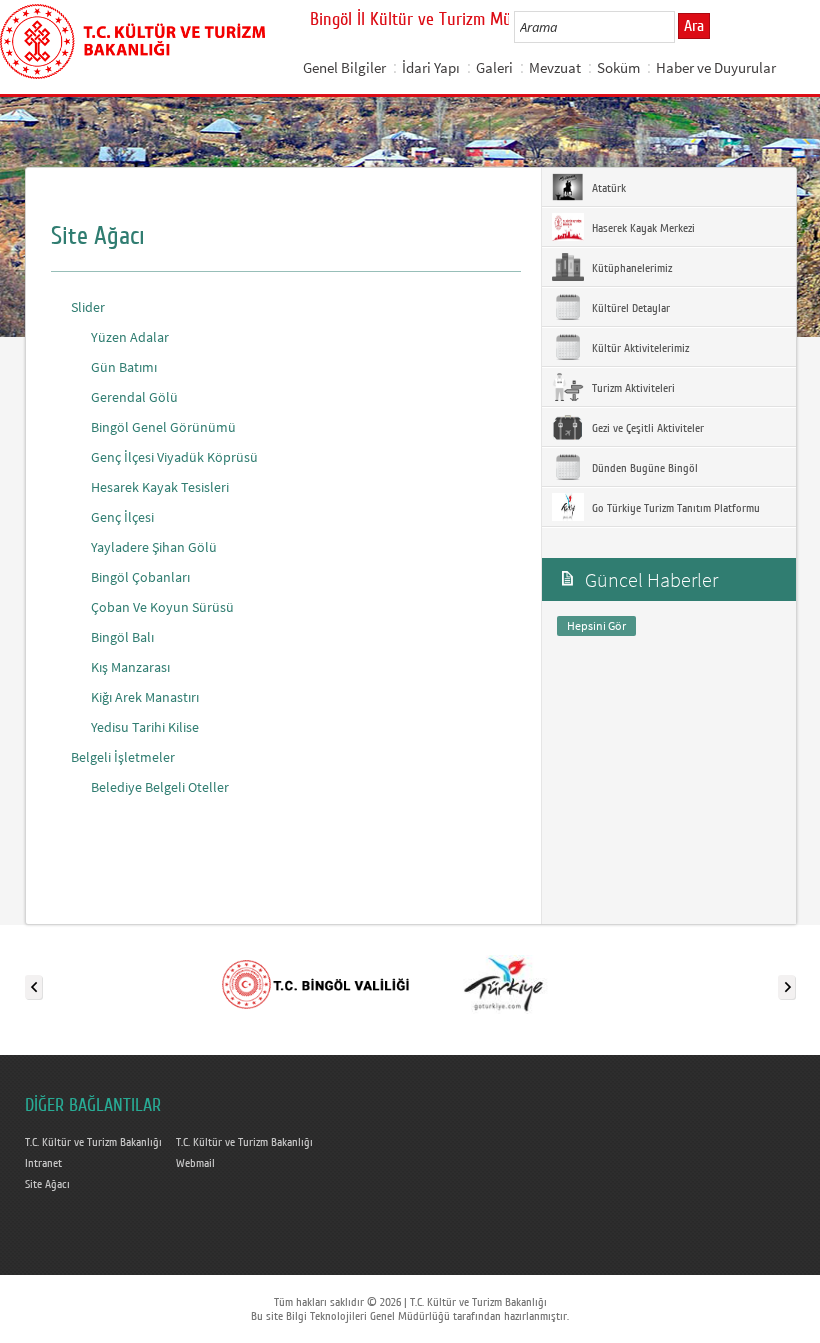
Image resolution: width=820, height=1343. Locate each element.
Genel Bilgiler (344, 67)
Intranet (43, 1163)
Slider (88, 307)
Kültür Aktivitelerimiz (639, 348)
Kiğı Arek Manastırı (145, 697)
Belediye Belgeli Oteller (160, 787)
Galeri (494, 67)
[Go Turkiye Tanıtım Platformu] (503, 983)
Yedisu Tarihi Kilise (145, 727)
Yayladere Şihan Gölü (154, 547)
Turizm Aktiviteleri (632, 388)
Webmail (195, 1163)
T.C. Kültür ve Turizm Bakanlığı (93, 1142)
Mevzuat (555, 67)
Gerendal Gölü (134, 397)
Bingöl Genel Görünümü (163, 427)
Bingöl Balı (122, 637)
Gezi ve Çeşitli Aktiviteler (646, 428)
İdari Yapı (431, 67)
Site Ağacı (47, 1184)
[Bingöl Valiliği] (315, 983)
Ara (694, 26)
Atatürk (607, 188)
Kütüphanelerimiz (630, 268)
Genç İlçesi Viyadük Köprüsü (174, 457)
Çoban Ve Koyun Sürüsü (162, 607)
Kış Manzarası (130, 667)
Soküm (618, 67)
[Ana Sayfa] (132, 38)
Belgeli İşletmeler (123, 757)
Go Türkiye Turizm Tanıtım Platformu (674, 508)
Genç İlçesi (122, 517)
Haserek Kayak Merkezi (642, 228)
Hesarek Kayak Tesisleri (160, 487)
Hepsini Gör (596, 625)
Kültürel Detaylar (629, 308)
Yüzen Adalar (130, 337)
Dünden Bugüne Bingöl (643, 468)
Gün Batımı (124, 367)
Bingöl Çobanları (140, 577)
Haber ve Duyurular (716, 67)
